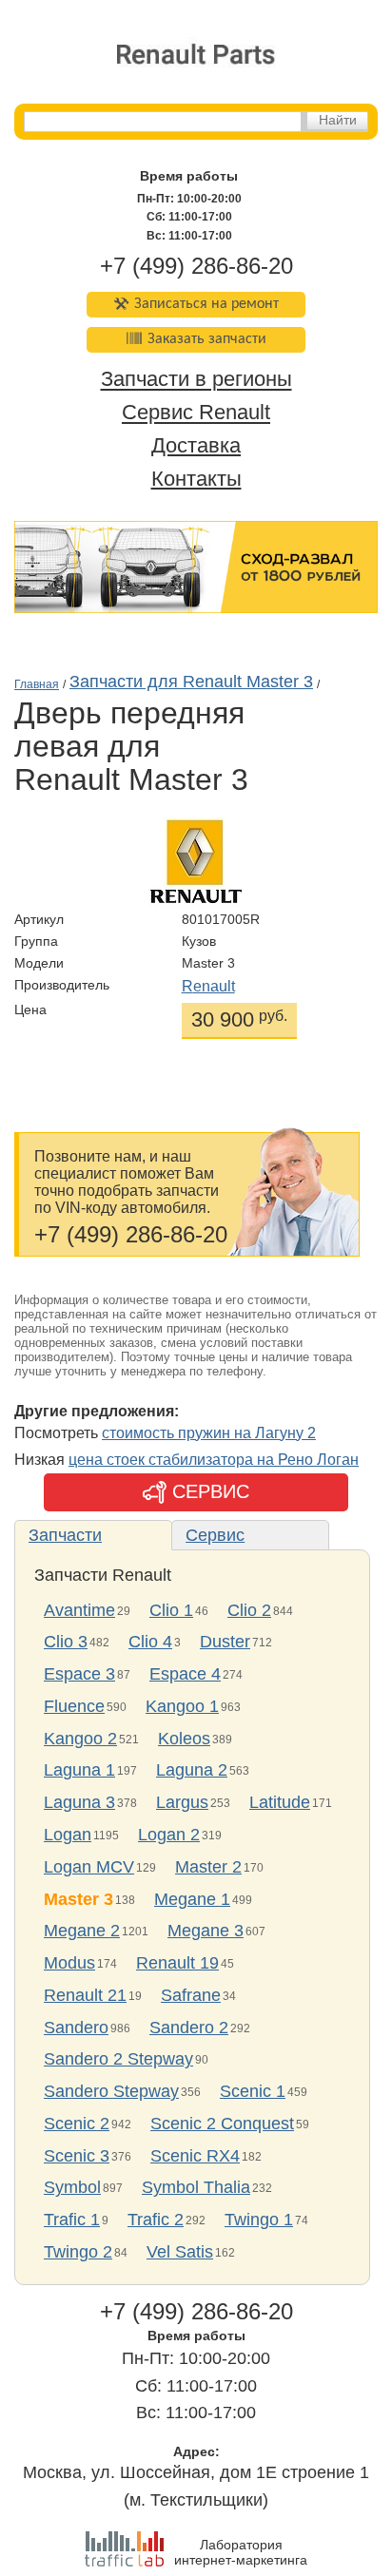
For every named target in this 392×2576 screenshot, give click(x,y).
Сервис (215, 1535)
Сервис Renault (196, 413)
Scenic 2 (77, 2124)
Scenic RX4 (195, 2156)
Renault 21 (85, 1995)
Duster (225, 1642)
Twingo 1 (259, 2220)
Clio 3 (66, 1642)
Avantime (79, 1610)
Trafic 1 (72, 2220)
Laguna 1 (79, 1770)
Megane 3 (206, 1931)
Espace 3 (79, 1674)
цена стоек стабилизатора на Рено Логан (214, 1460)
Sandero (76, 2028)
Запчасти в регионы (196, 380)
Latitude (280, 1802)
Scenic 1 (253, 2091)
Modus (69, 1963)
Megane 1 (192, 1899)
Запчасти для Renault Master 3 (191, 682)
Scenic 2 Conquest (222, 2124)
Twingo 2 (78, 2252)
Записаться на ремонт (206, 304)
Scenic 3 (77, 2156)
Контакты (196, 479)
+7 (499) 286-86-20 (196, 266)
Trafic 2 (156, 2220)
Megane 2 (82, 1931)
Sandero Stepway (111, 2091)
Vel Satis (180, 2252)
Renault (208, 986)
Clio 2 (249, 1610)
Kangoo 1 (182, 1706)
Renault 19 (177, 1963)
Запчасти (65, 1535)
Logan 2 (169, 1835)
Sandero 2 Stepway (118, 2059)
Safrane (191, 1995)
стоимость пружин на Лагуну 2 (209, 1433)
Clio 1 (171, 1610)
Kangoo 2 (80, 1739)
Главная (37, 684)
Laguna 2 (192, 1770)
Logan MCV (89, 1867)
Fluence (74, 1706)
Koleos (184, 1739)
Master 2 (208, 1867)
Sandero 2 (189, 2028)
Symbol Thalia (196, 2187)
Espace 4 (185, 1674)
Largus (182, 1802)
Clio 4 (150, 1642)
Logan (68, 1835)
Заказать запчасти (206, 339)
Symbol (72, 2187)
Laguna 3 (79, 1802)
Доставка (196, 445)
